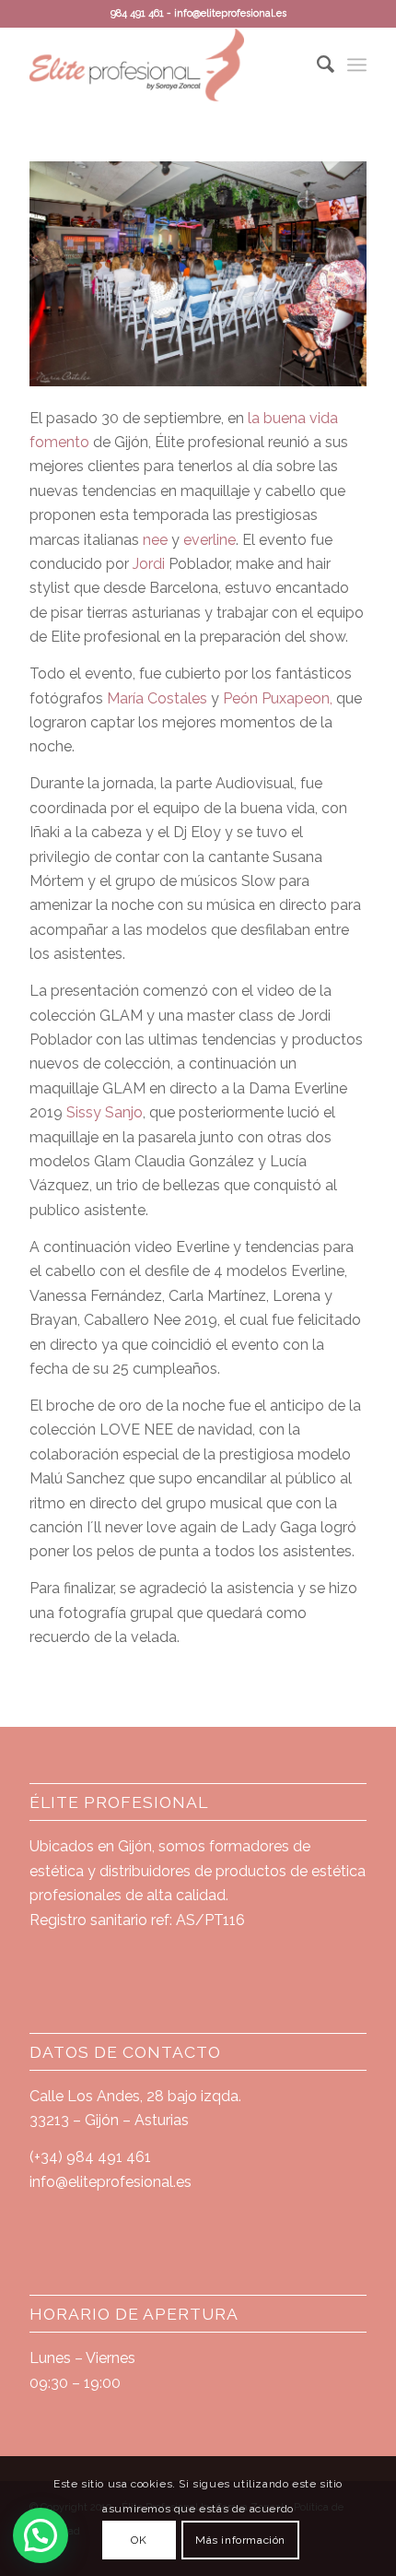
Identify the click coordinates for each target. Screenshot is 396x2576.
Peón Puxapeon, (276, 698)
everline (210, 540)
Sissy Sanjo (105, 1112)
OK (139, 2540)
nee (155, 540)
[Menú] (357, 65)
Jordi (151, 564)
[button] (41, 2535)
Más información (240, 2540)
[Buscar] (316, 65)
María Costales (159, 698)
